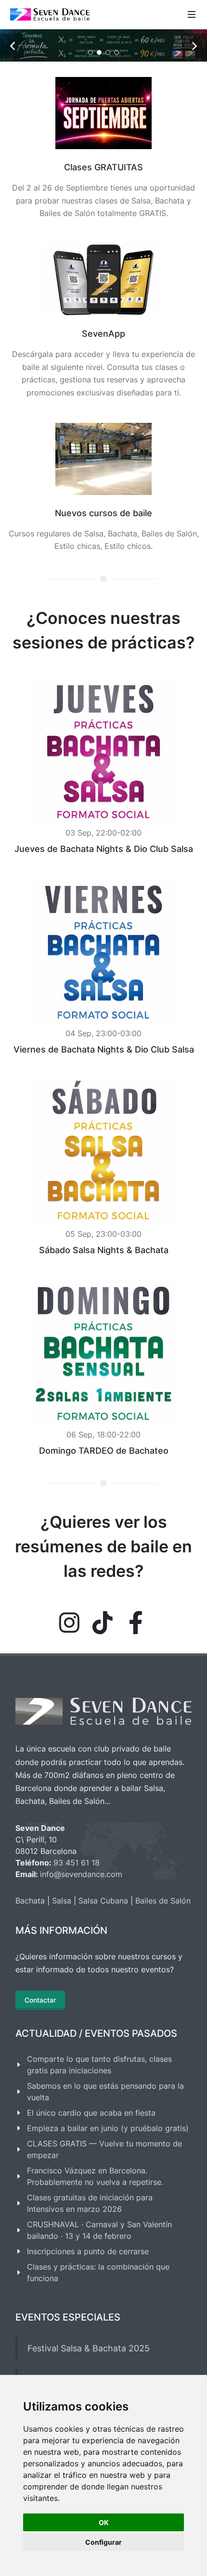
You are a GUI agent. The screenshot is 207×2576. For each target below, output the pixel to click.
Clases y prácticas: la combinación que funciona (98, 2312)
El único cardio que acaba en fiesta (91, 2152)
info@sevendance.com (81, 1914)
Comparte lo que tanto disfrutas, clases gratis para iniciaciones (99, 2104)
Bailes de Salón (163, 1940)
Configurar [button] (103, 2542)
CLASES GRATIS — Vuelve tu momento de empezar (104, 2189)
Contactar (40, 2039)
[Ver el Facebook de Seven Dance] (136, 1662)
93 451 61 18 (77, 1902)
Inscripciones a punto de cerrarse (88, 2291)
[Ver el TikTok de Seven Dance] (103, 1662)
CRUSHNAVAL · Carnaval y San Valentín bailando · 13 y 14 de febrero (99, 2270)
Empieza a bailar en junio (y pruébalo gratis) (108, 2168)
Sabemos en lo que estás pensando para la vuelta (105, 2131)
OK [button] (104, 2522)
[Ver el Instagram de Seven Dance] (69, 1662)
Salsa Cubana (103, 1940)
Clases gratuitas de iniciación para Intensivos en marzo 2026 (90, 2243)
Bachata (30, 1940)
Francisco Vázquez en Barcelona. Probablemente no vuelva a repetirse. (95, 2216)
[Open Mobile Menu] (192, 14)
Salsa (62, 1940)
